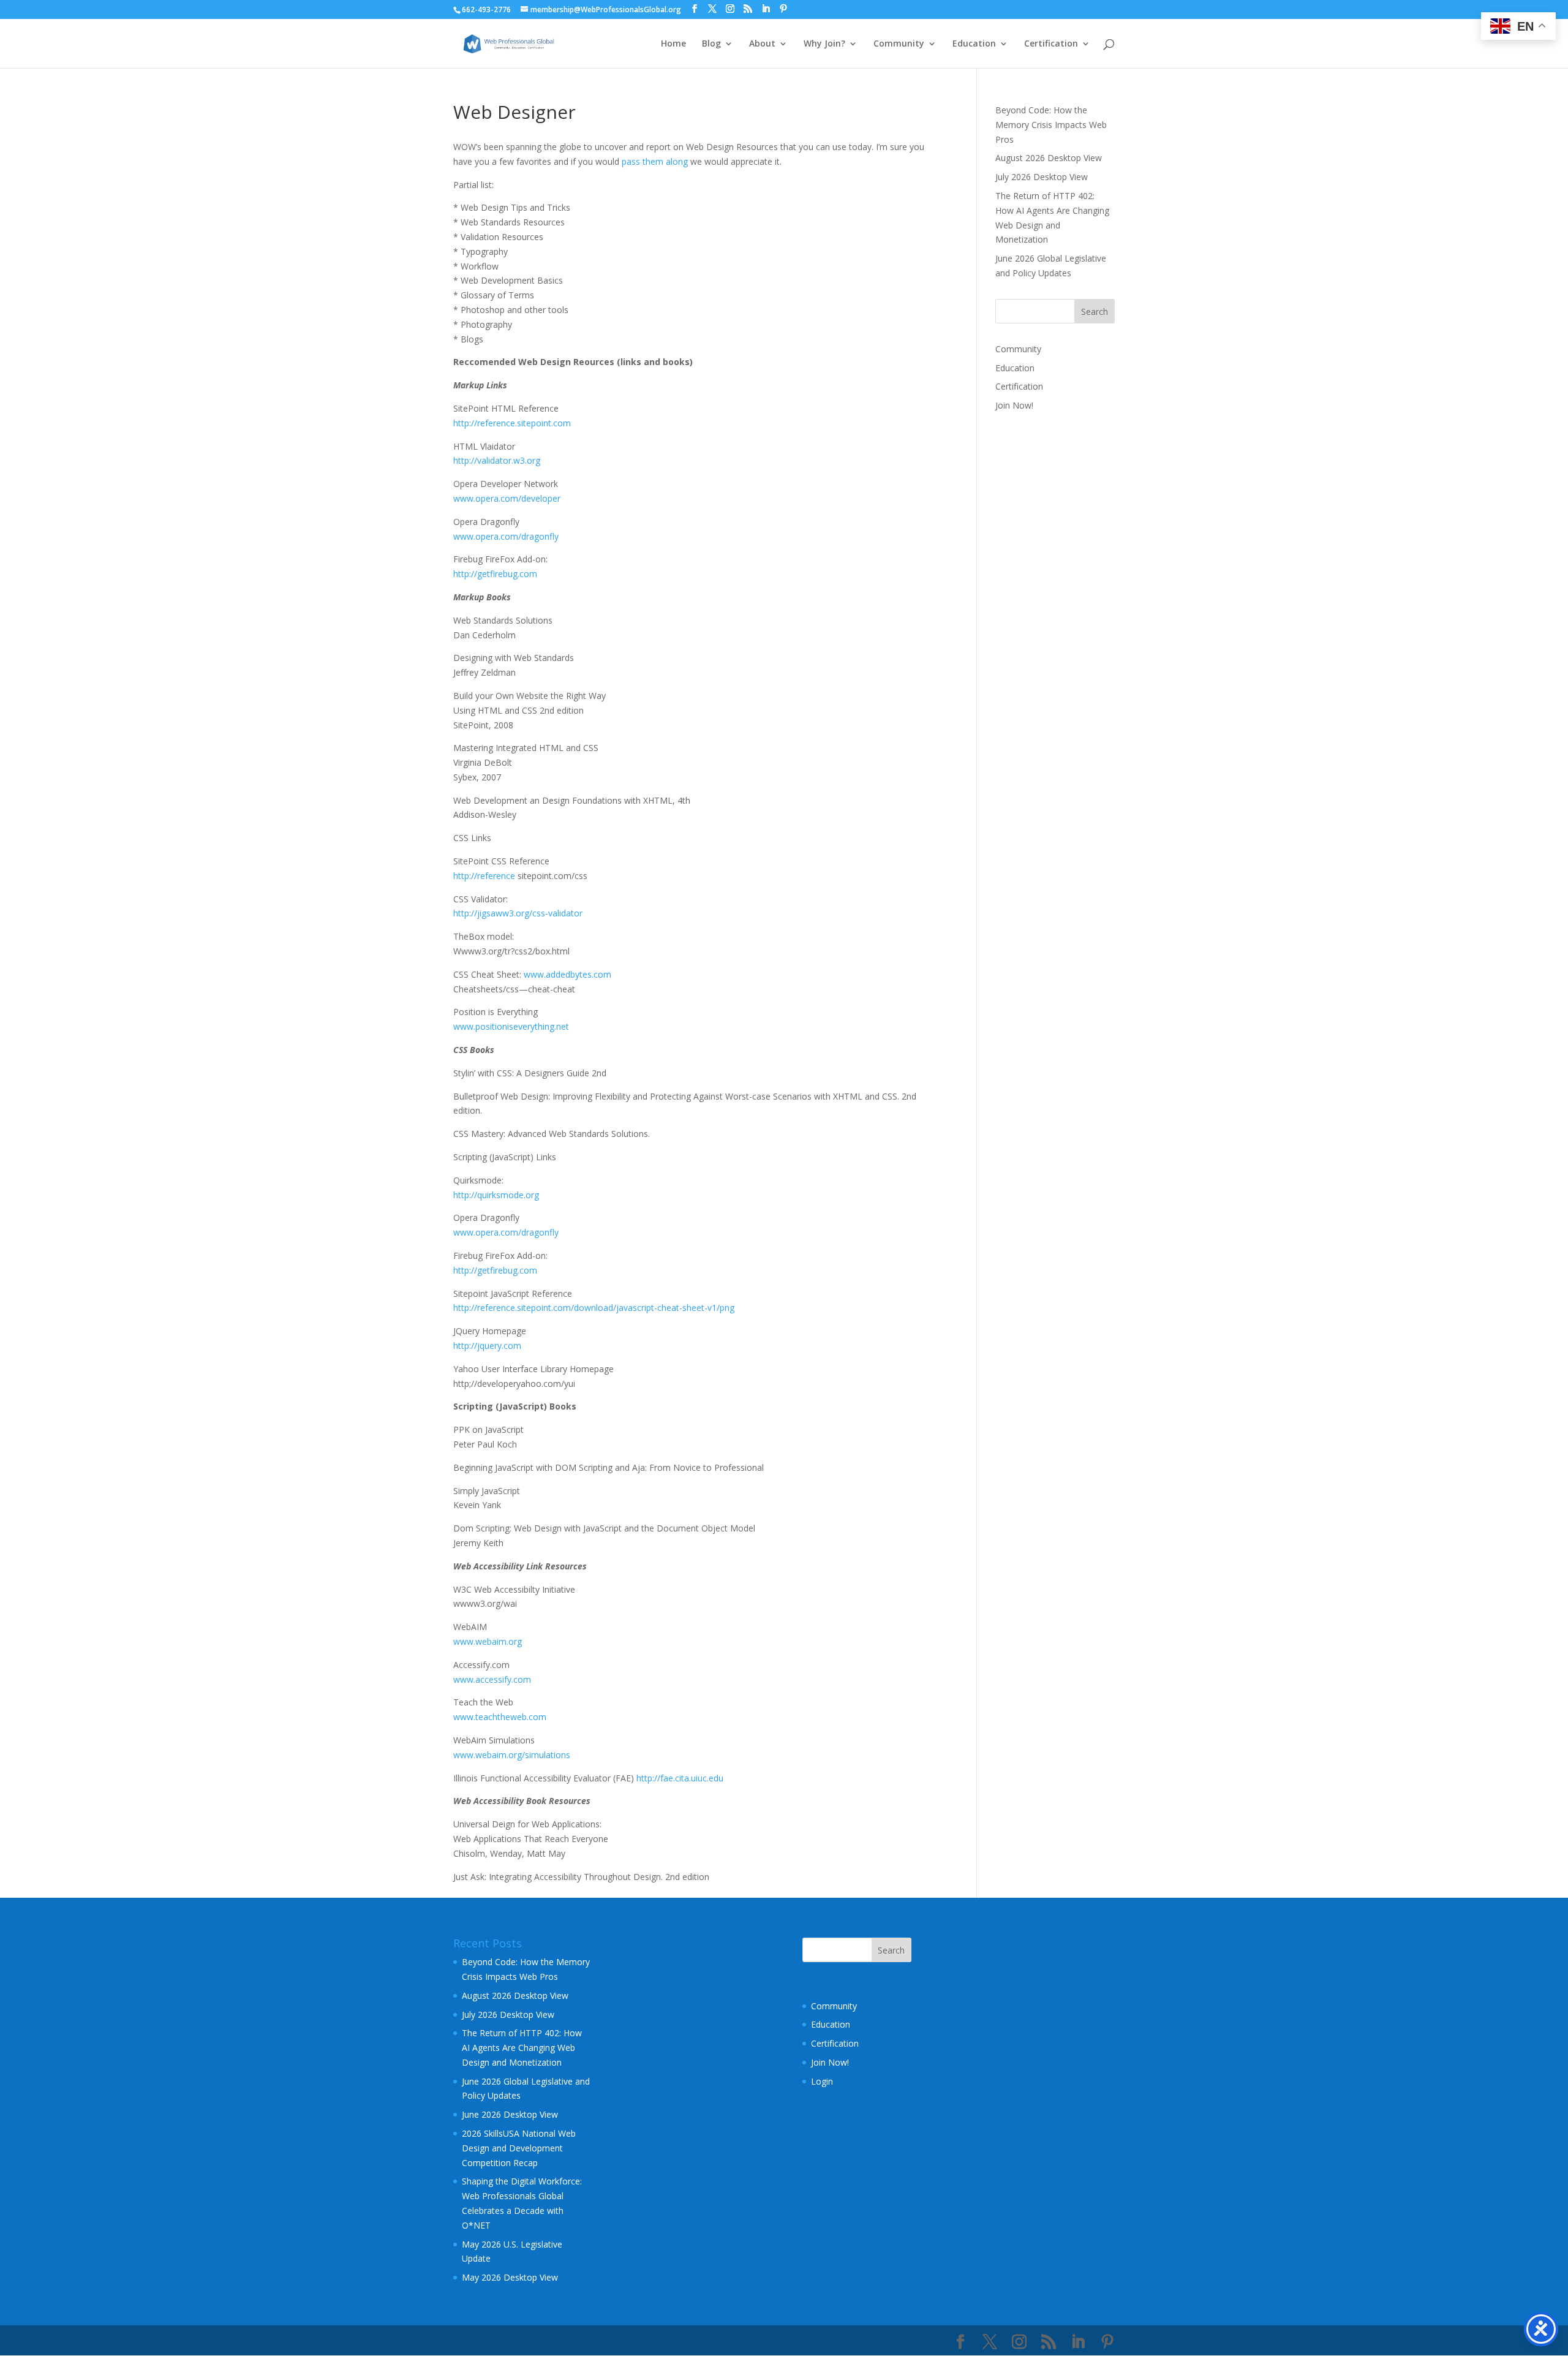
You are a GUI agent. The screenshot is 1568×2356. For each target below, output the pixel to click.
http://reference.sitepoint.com (512, 423)
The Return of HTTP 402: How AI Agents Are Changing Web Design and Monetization (522, 2048)
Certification (1051, 44)
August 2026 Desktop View (1049, 158)
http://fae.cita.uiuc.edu (680, 1778)
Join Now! (1014, 405)
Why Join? (824, 44)
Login (822, 2081)
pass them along (655, 161)
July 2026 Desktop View (1042, 177)
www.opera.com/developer (507, 498)
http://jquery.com (487, 1346)
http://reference (484, 876)
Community (899, 44)
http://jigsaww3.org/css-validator (518, 913)
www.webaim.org (488, 1641)
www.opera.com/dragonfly (506, 536)
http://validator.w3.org (497, 460)
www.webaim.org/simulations (512, 1755)
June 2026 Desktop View (510, 2114)
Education (974, 44)
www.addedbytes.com (567, 974)
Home (673, 44)
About (762, 44)
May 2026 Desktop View (510, 2277)
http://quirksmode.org (496, 1195)
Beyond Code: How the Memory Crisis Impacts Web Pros (1051, 125)
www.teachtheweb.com (500, 1717)
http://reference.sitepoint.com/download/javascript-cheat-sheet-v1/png (594, 1308)
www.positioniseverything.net (511, 1026)
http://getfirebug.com (495, 574)
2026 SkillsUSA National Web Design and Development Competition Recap (519, 2148)
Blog (711, 44)
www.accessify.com (492, 1679)
